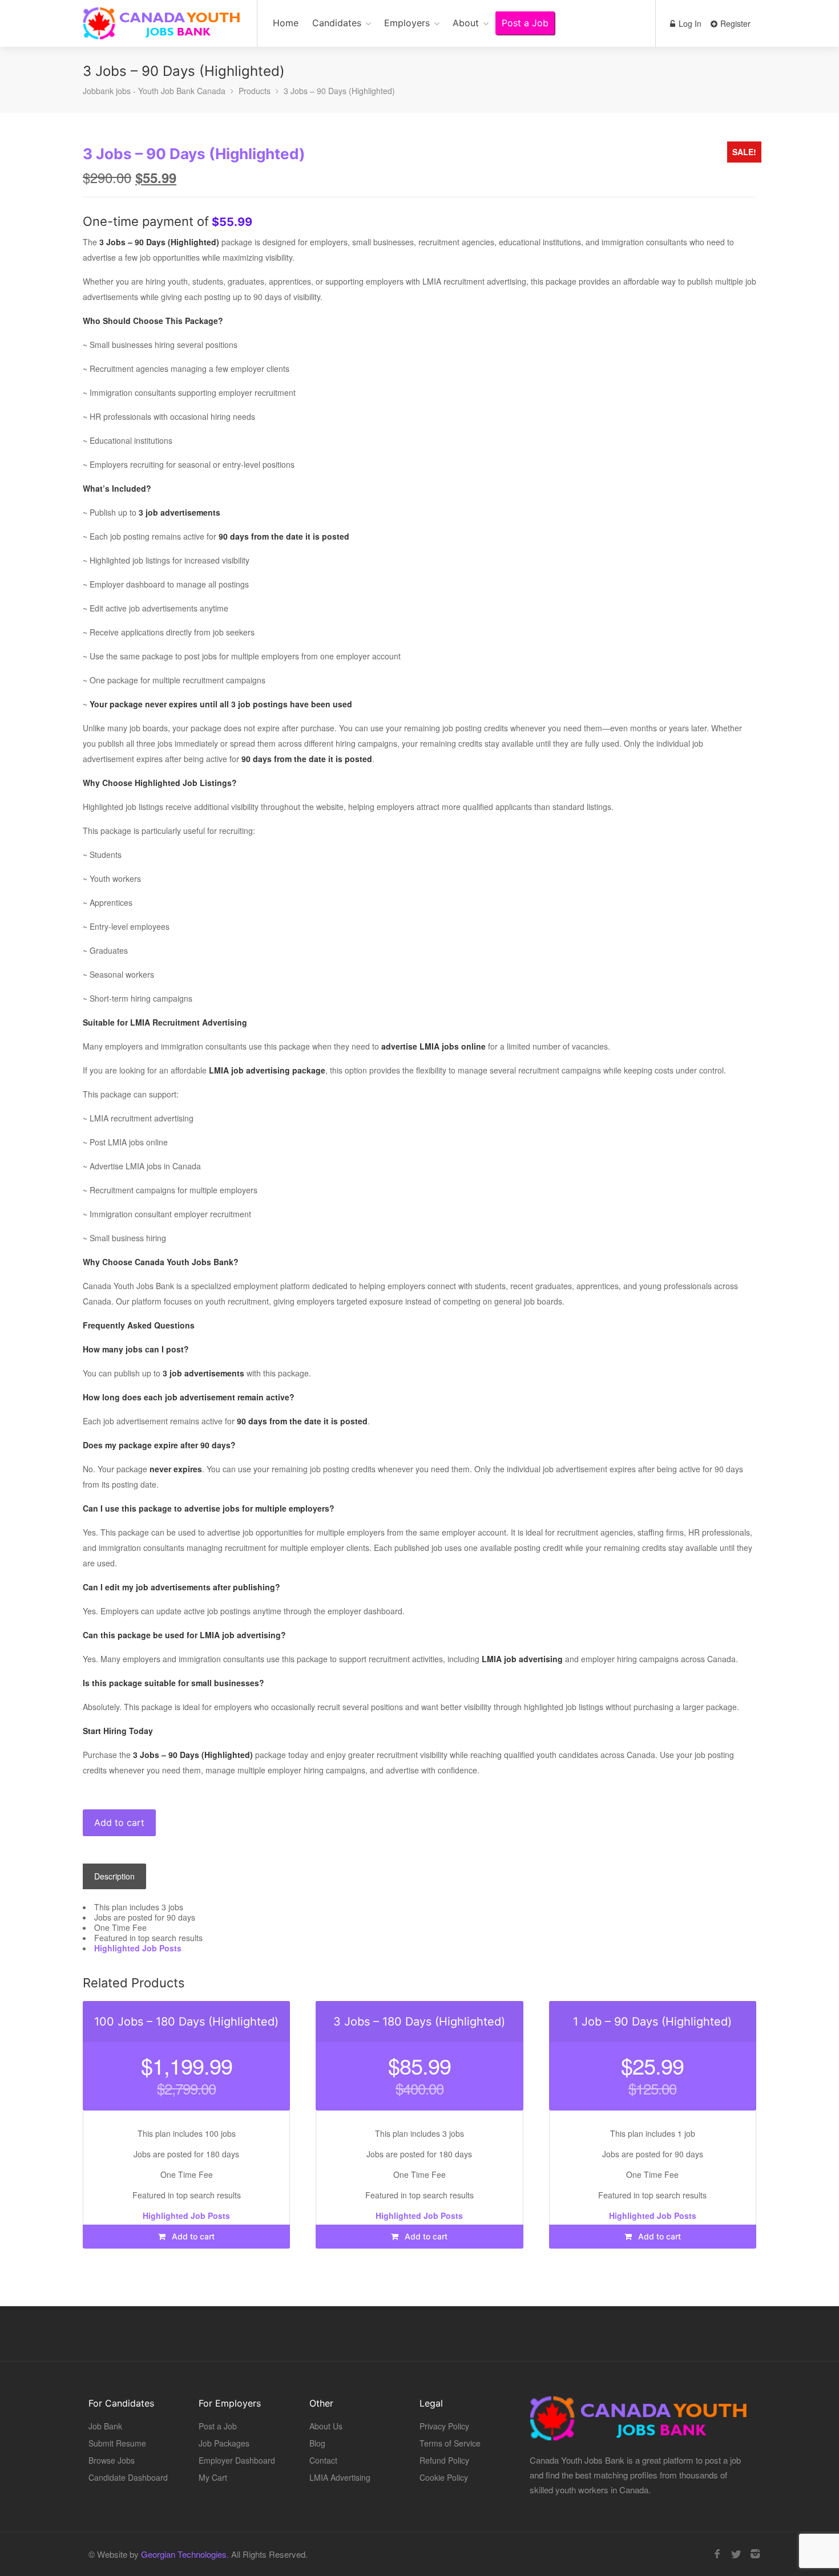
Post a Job (525, 23)
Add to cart (119, 1822)
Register (734, 23)
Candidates (337, 23)
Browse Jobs (112, 2460)
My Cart (213, 2477)
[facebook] (717, 2554)
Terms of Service (450, 2443)
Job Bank (105, 2426)
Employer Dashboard (237, 2460)
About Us (326, 2426)
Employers (407, 23)
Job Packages (224, 2443)
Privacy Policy (444, 2426)
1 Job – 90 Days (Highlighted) (652, 2022)
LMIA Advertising (340, 2477)
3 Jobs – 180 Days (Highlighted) (419, 2022)
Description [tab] (114, 1876)
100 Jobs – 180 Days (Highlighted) (186, 2022)
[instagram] (755, 2554)
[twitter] (736, 2554)
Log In (689, 23)
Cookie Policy (444, 2477)
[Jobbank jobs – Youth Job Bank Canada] (163, 29)
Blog (317, 2443)
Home (286, 23)
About (466, 23)
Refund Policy (444, 2460)
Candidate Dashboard (128, 2477)
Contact (323, 2460)
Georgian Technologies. (185, 2554)
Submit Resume (117, 2443)
